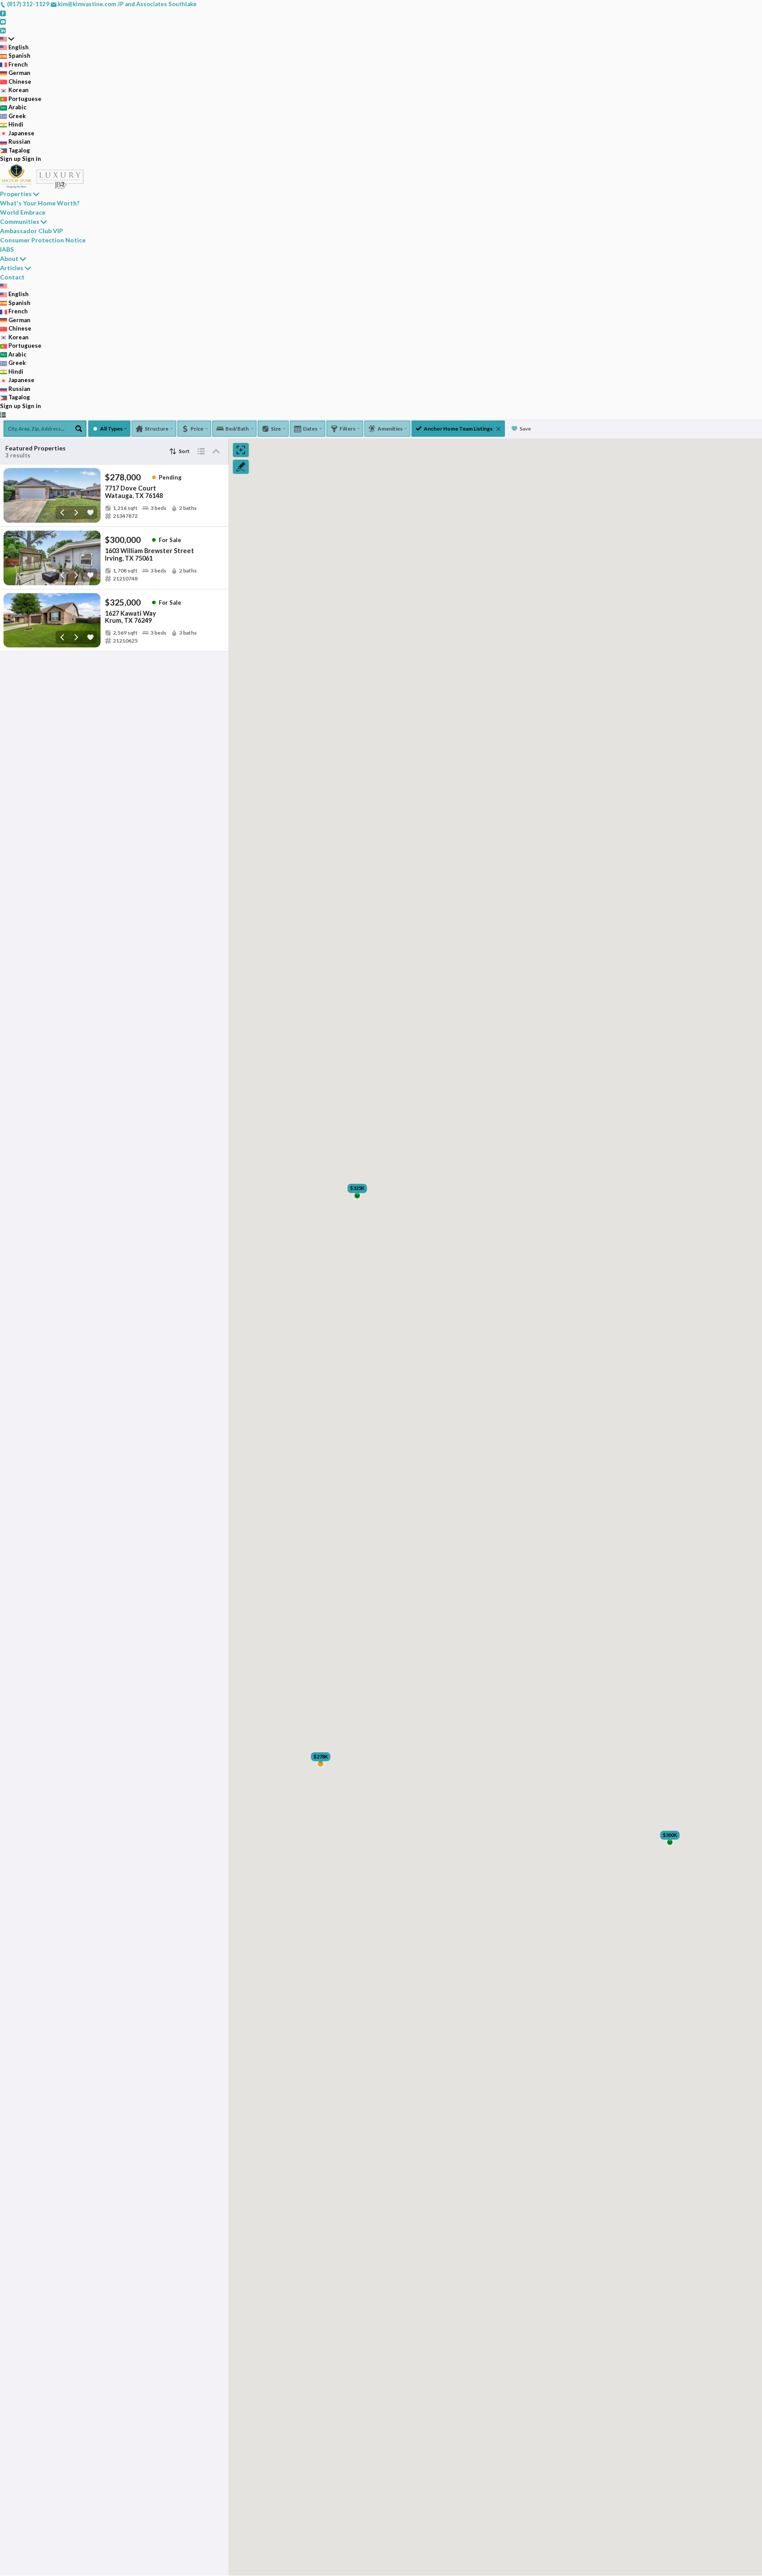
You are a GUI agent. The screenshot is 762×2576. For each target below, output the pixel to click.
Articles (12, 268)
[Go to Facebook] (3, 13)
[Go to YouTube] (3, 21)
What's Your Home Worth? (40, 203)
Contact (12, 277)
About (9, 258)
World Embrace (23, 212)
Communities (20, 221)
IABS (7, 249)
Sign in (32, 159)
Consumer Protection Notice (43, 240)
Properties (16, 194)
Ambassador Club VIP (32, 231)
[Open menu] (3, 415)
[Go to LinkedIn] (3, 30)
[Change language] (7, 39)
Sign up (10, 159)
